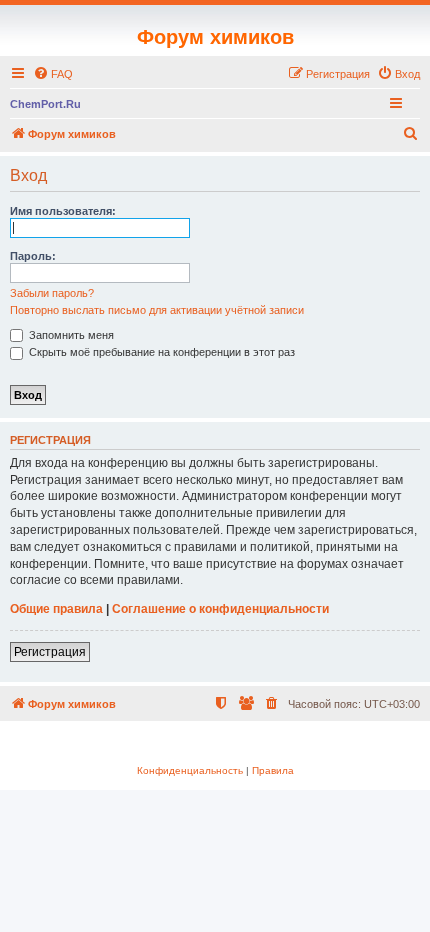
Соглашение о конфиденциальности (220, 609)
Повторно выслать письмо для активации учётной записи (157, 310)
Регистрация (50, 652)
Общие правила (56, 609)
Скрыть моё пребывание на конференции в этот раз (160, 352)
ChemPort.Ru (45, 104)
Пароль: (33, 256)
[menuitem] (53, 74)
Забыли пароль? (52, 293)
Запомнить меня (70, 335)
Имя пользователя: (63, 211)
